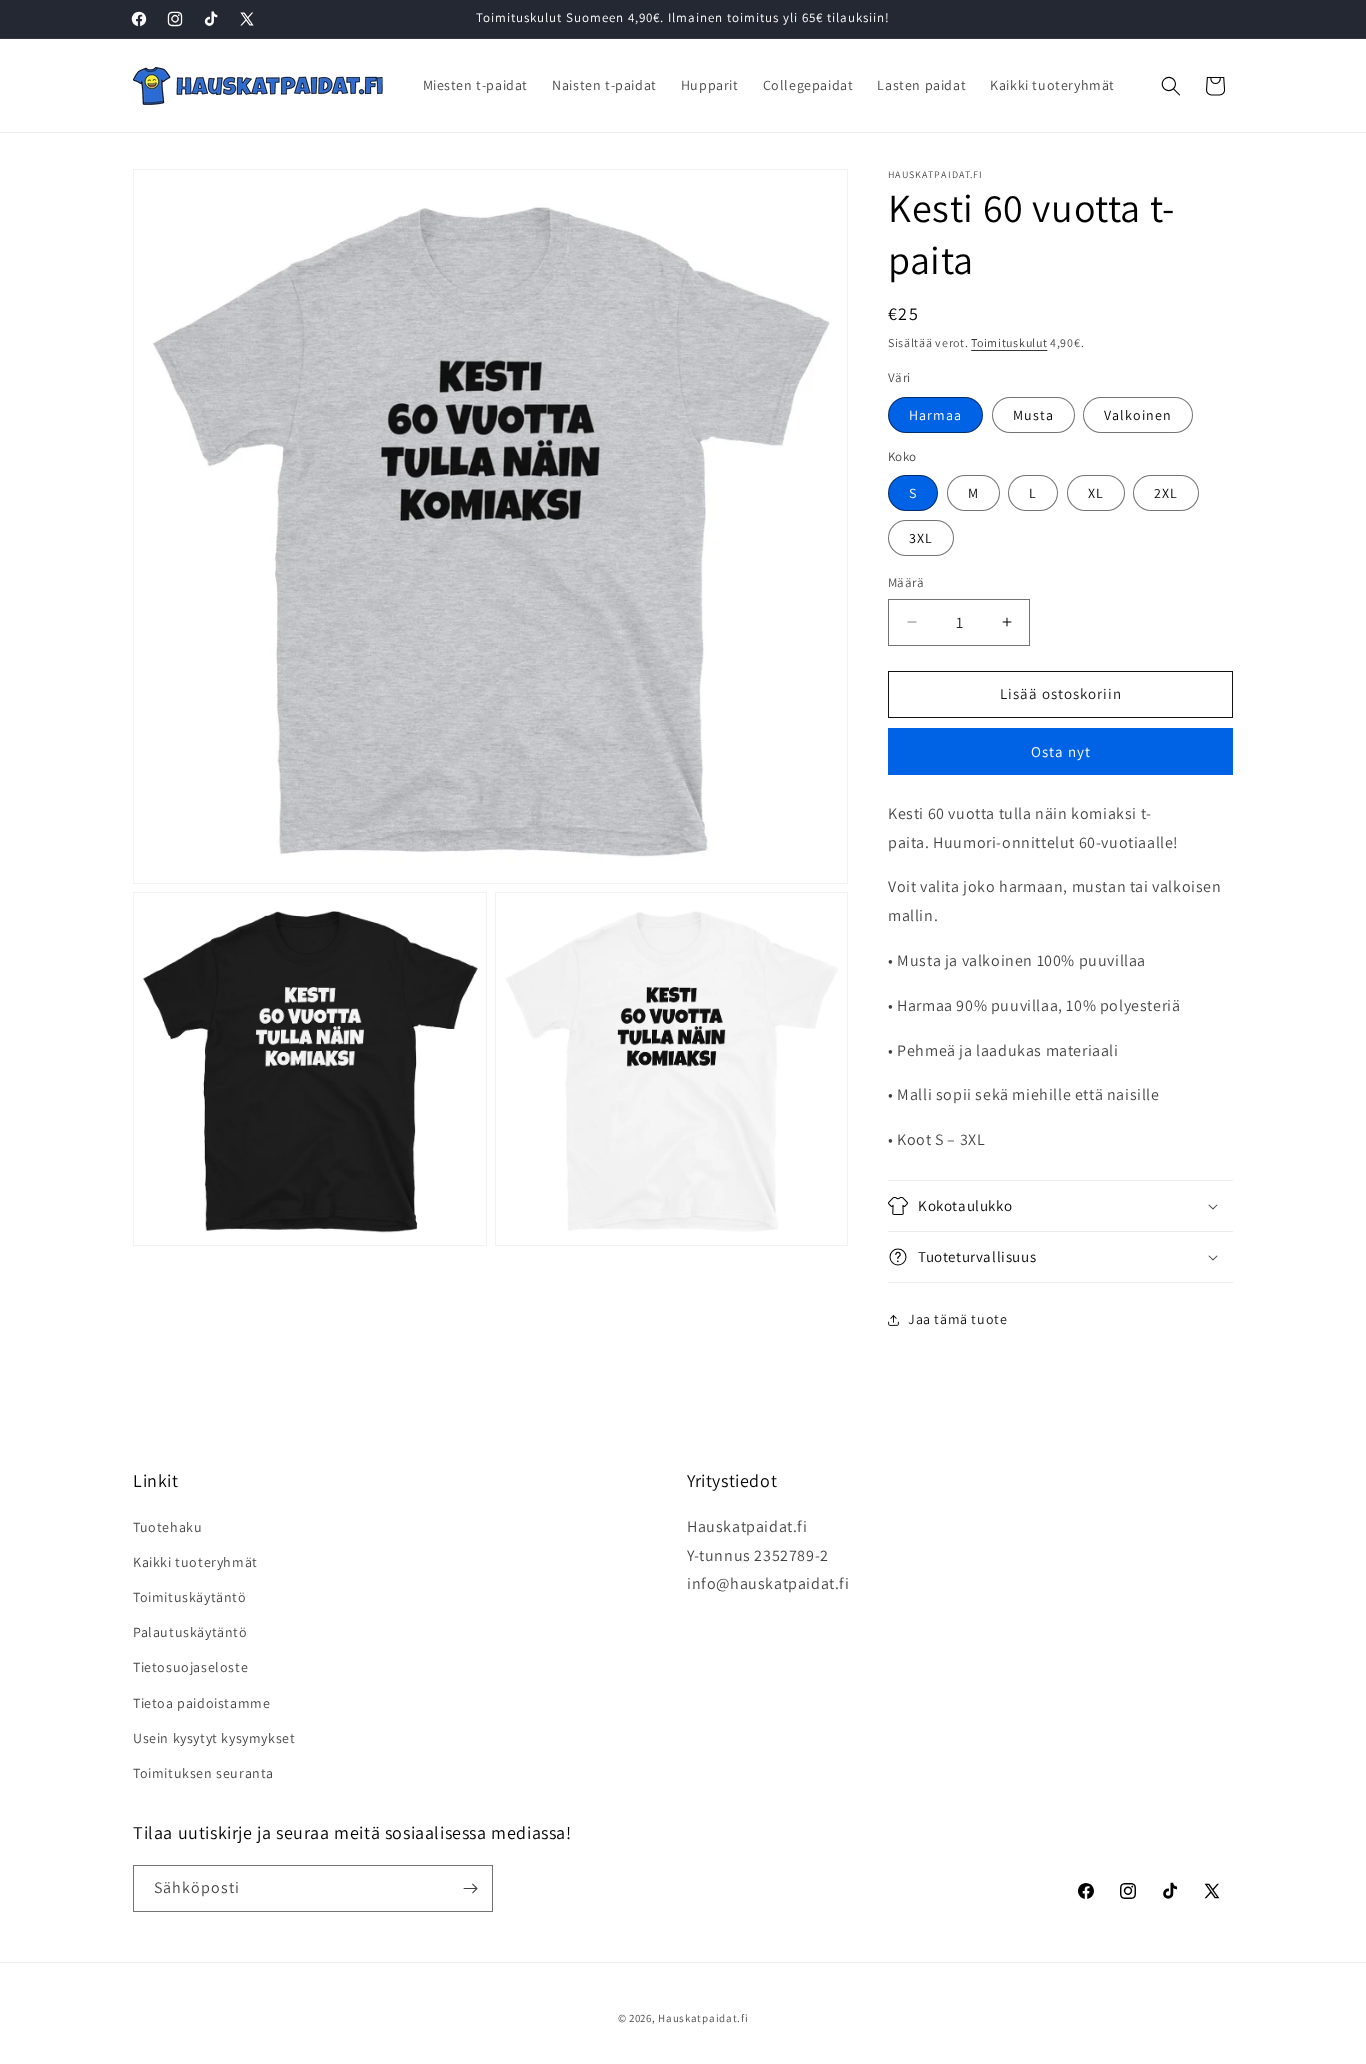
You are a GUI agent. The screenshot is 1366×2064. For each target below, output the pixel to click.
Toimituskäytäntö (190, 1597)
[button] (1171, 86)
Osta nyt (1061, 751)
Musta (1033, 415)
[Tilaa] (470, 1888)
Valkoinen (1138, 415)
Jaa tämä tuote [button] (957, 1319)
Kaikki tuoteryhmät (195, 1562)
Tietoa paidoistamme (201, 1703)
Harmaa (935, 415)
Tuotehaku (167, 1527)
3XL (921, 538)
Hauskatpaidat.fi (703, 2018)
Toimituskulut (1009, 342)
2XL (1166, 493)
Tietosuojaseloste (190, 1667)
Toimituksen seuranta (203, 1773)
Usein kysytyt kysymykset (214, 1738)
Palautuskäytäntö (190, 1632)
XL (1096, 493)
